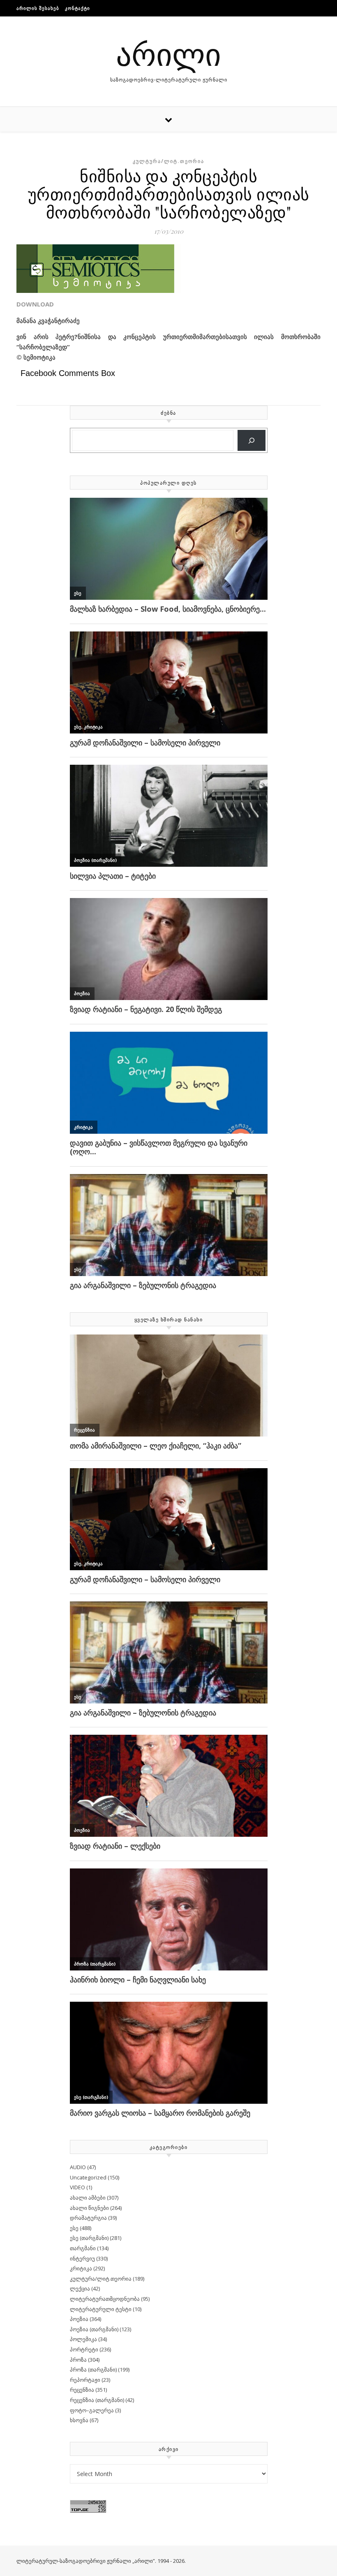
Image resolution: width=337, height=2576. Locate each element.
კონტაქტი (77, 8)
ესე (74, 2228)
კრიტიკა (81, 2268)
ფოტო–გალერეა (92, 2410)
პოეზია (79, 2319)
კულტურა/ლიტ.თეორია (168, 161)
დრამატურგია (88, 2218)
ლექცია (80, 2288)
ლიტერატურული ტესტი (101, 2309)
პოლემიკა (83, 2339)
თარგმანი (83, 2248)
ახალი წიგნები (89, 2208)
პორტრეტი (84, 2349)
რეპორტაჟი (85, 2380)
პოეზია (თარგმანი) (94, 2329)
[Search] (252, 440)
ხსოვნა (79, 2420)
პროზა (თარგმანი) (93, 2369)
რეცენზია (82, 2390)
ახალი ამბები (88, 2198)
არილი (168, 53)
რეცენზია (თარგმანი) (97, 2400)
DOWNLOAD (35, 304)
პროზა (78, 2360)
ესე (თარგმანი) (89, 2238)
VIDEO (77, 2187)
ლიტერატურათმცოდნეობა (105, 2299)
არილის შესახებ (38, 8)
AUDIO (78, 2167)
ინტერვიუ (82, 2258)
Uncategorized (88, 2177)
